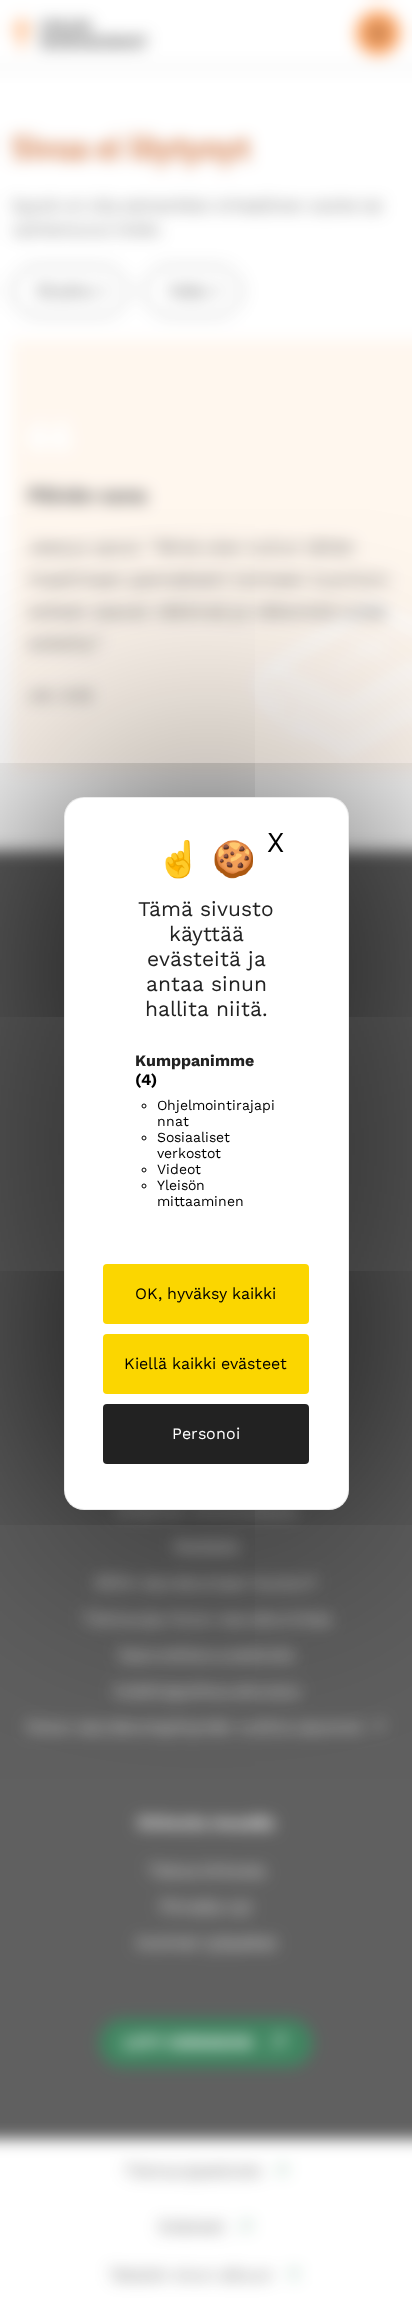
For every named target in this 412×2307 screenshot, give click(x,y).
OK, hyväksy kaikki (205, 1293)
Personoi (206, 1433)
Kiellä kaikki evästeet (205, 1363)
